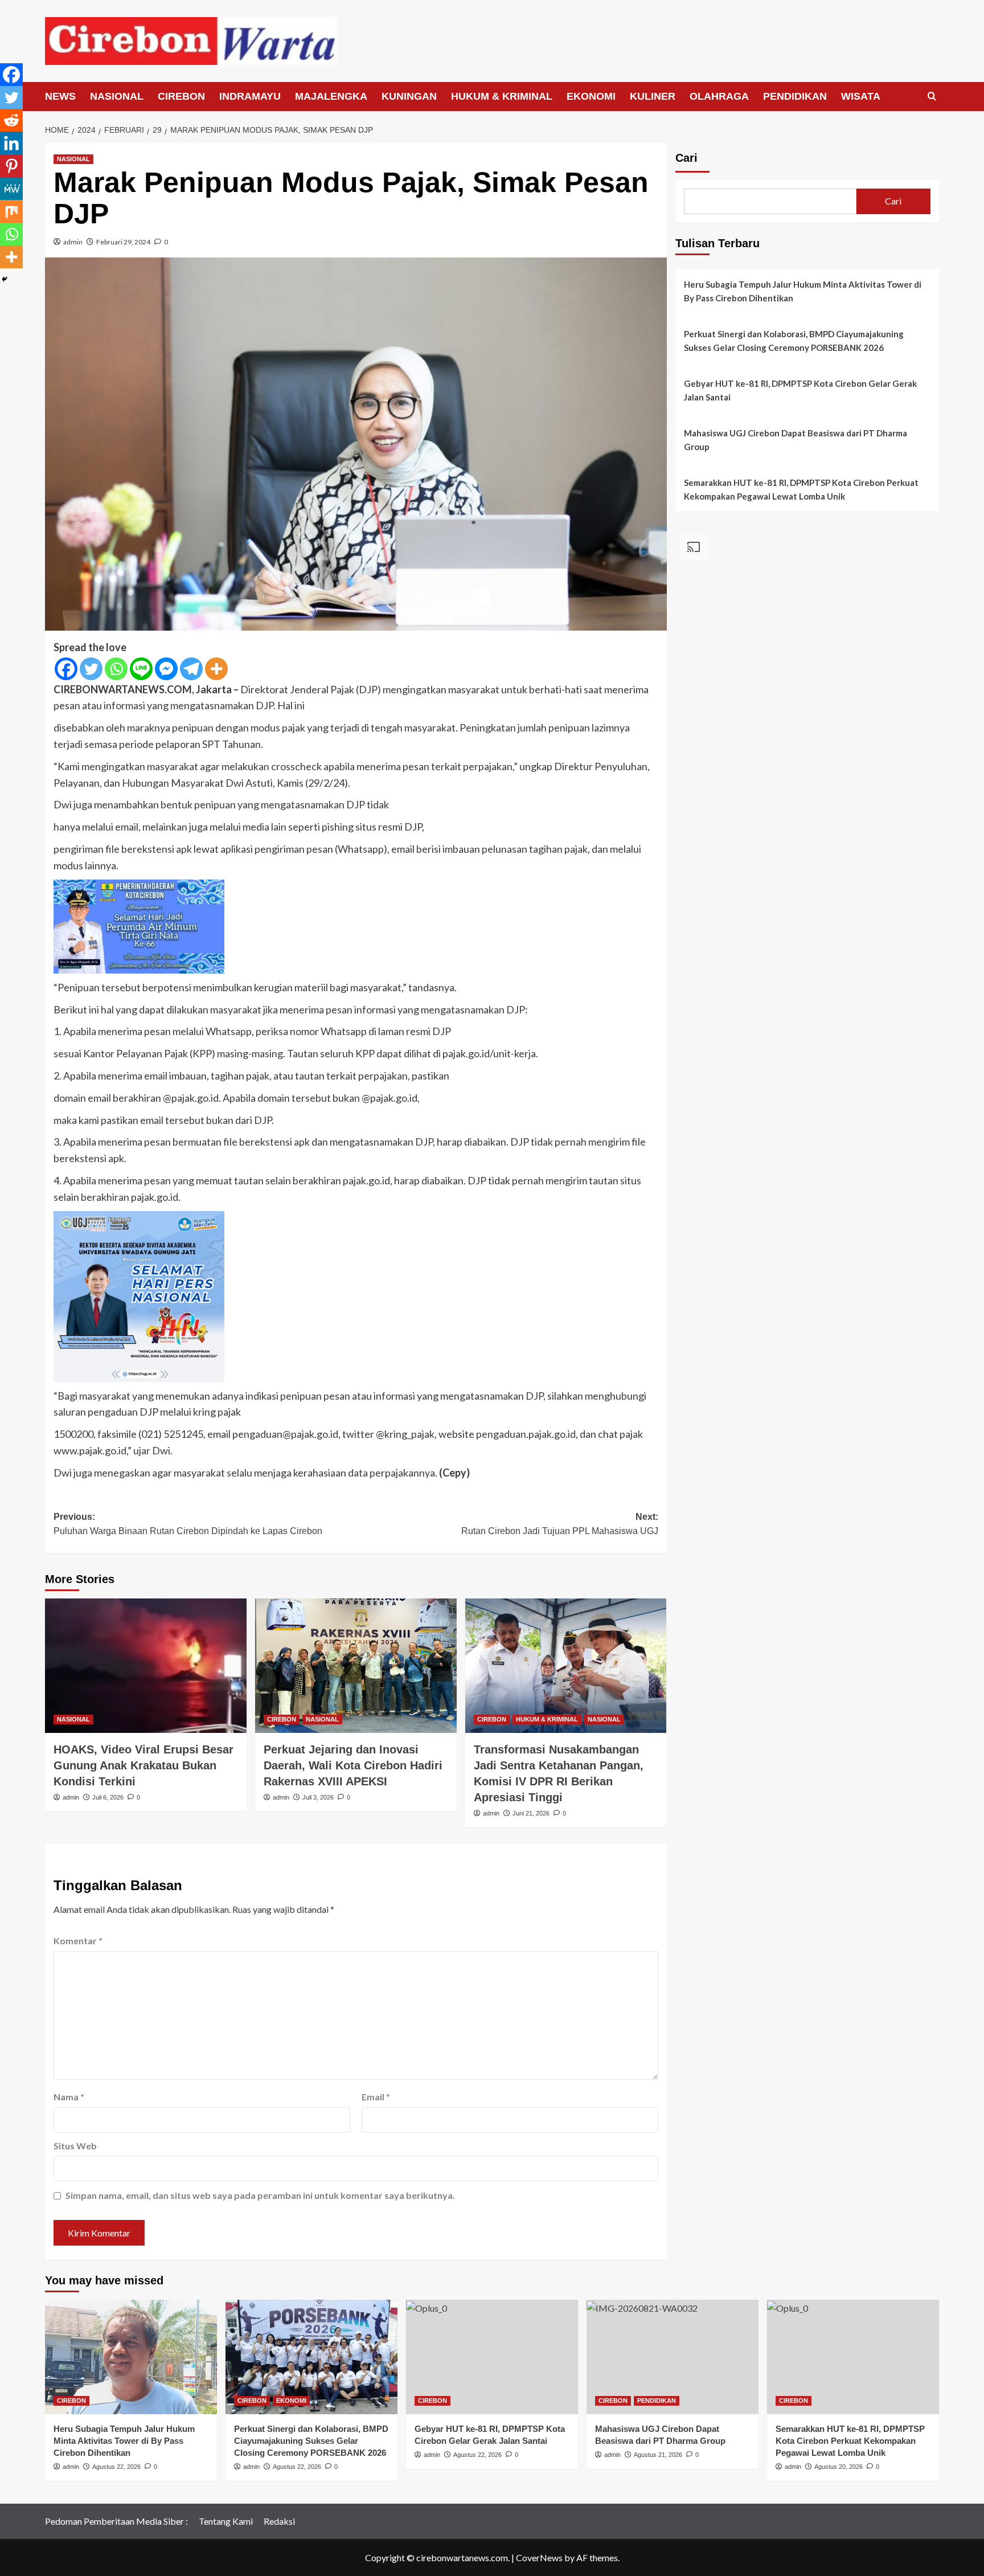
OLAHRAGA (719, 96)
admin (73, 242)
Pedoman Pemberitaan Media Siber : (116, 2521)
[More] (216, 669)
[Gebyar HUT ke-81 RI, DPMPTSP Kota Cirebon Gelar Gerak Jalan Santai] (492, 2357)
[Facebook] (66, 669)
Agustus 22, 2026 (116, 2467)
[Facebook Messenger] (166, 669)
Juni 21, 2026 (531, 1813)
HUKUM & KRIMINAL (502, 96)
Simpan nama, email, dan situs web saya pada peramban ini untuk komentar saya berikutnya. (260, 2195)
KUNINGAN (409, 96)
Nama (69, 2097)
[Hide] (5, 279)
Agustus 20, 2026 (839, 2467)
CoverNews (539, 2557)
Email (376, 2097)
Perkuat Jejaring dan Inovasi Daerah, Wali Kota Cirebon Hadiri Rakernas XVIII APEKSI (353, 1765)
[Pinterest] (11, 166)
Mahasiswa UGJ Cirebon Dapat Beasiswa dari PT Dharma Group (796, 440)
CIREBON (181, 96)
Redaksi (279, 2521)
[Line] (141, 669)
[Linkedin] (11, 143)
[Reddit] (11, 120)
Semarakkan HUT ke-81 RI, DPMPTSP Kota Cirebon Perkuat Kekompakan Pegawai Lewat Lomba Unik (801, 489)
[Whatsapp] (116, 669)
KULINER (653, 96)
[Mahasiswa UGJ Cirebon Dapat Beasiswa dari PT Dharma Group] (673, 2357)
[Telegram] (191, 669)
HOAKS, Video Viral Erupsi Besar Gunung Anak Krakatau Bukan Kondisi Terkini (143, 1765)
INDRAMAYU (250, 96)
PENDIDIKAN (795, 96)
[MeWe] (11, 189)
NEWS (60, 96)
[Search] (932, 97)
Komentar (78, 1941)
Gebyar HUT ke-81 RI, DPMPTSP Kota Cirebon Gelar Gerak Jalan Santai (800, 390)
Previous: (188, 1524)
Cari (686, 158)
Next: (560, 1524)
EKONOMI (591, 96)
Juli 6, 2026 (108, 1797)
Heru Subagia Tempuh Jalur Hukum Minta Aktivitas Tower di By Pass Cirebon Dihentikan (803, 291)
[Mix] (11, 211)
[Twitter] (91, 669)
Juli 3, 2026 (318, 1797)
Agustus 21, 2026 (658, 2455)
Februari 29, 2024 (123, 242)
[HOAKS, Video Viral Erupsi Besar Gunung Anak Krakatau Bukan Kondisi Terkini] (146, 1666)
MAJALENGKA (331, 96)
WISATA (861, 96)
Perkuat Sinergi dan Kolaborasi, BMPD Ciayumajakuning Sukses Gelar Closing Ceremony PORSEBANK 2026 (794, 341)
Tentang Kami (226, 2521)
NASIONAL (117, 96)
